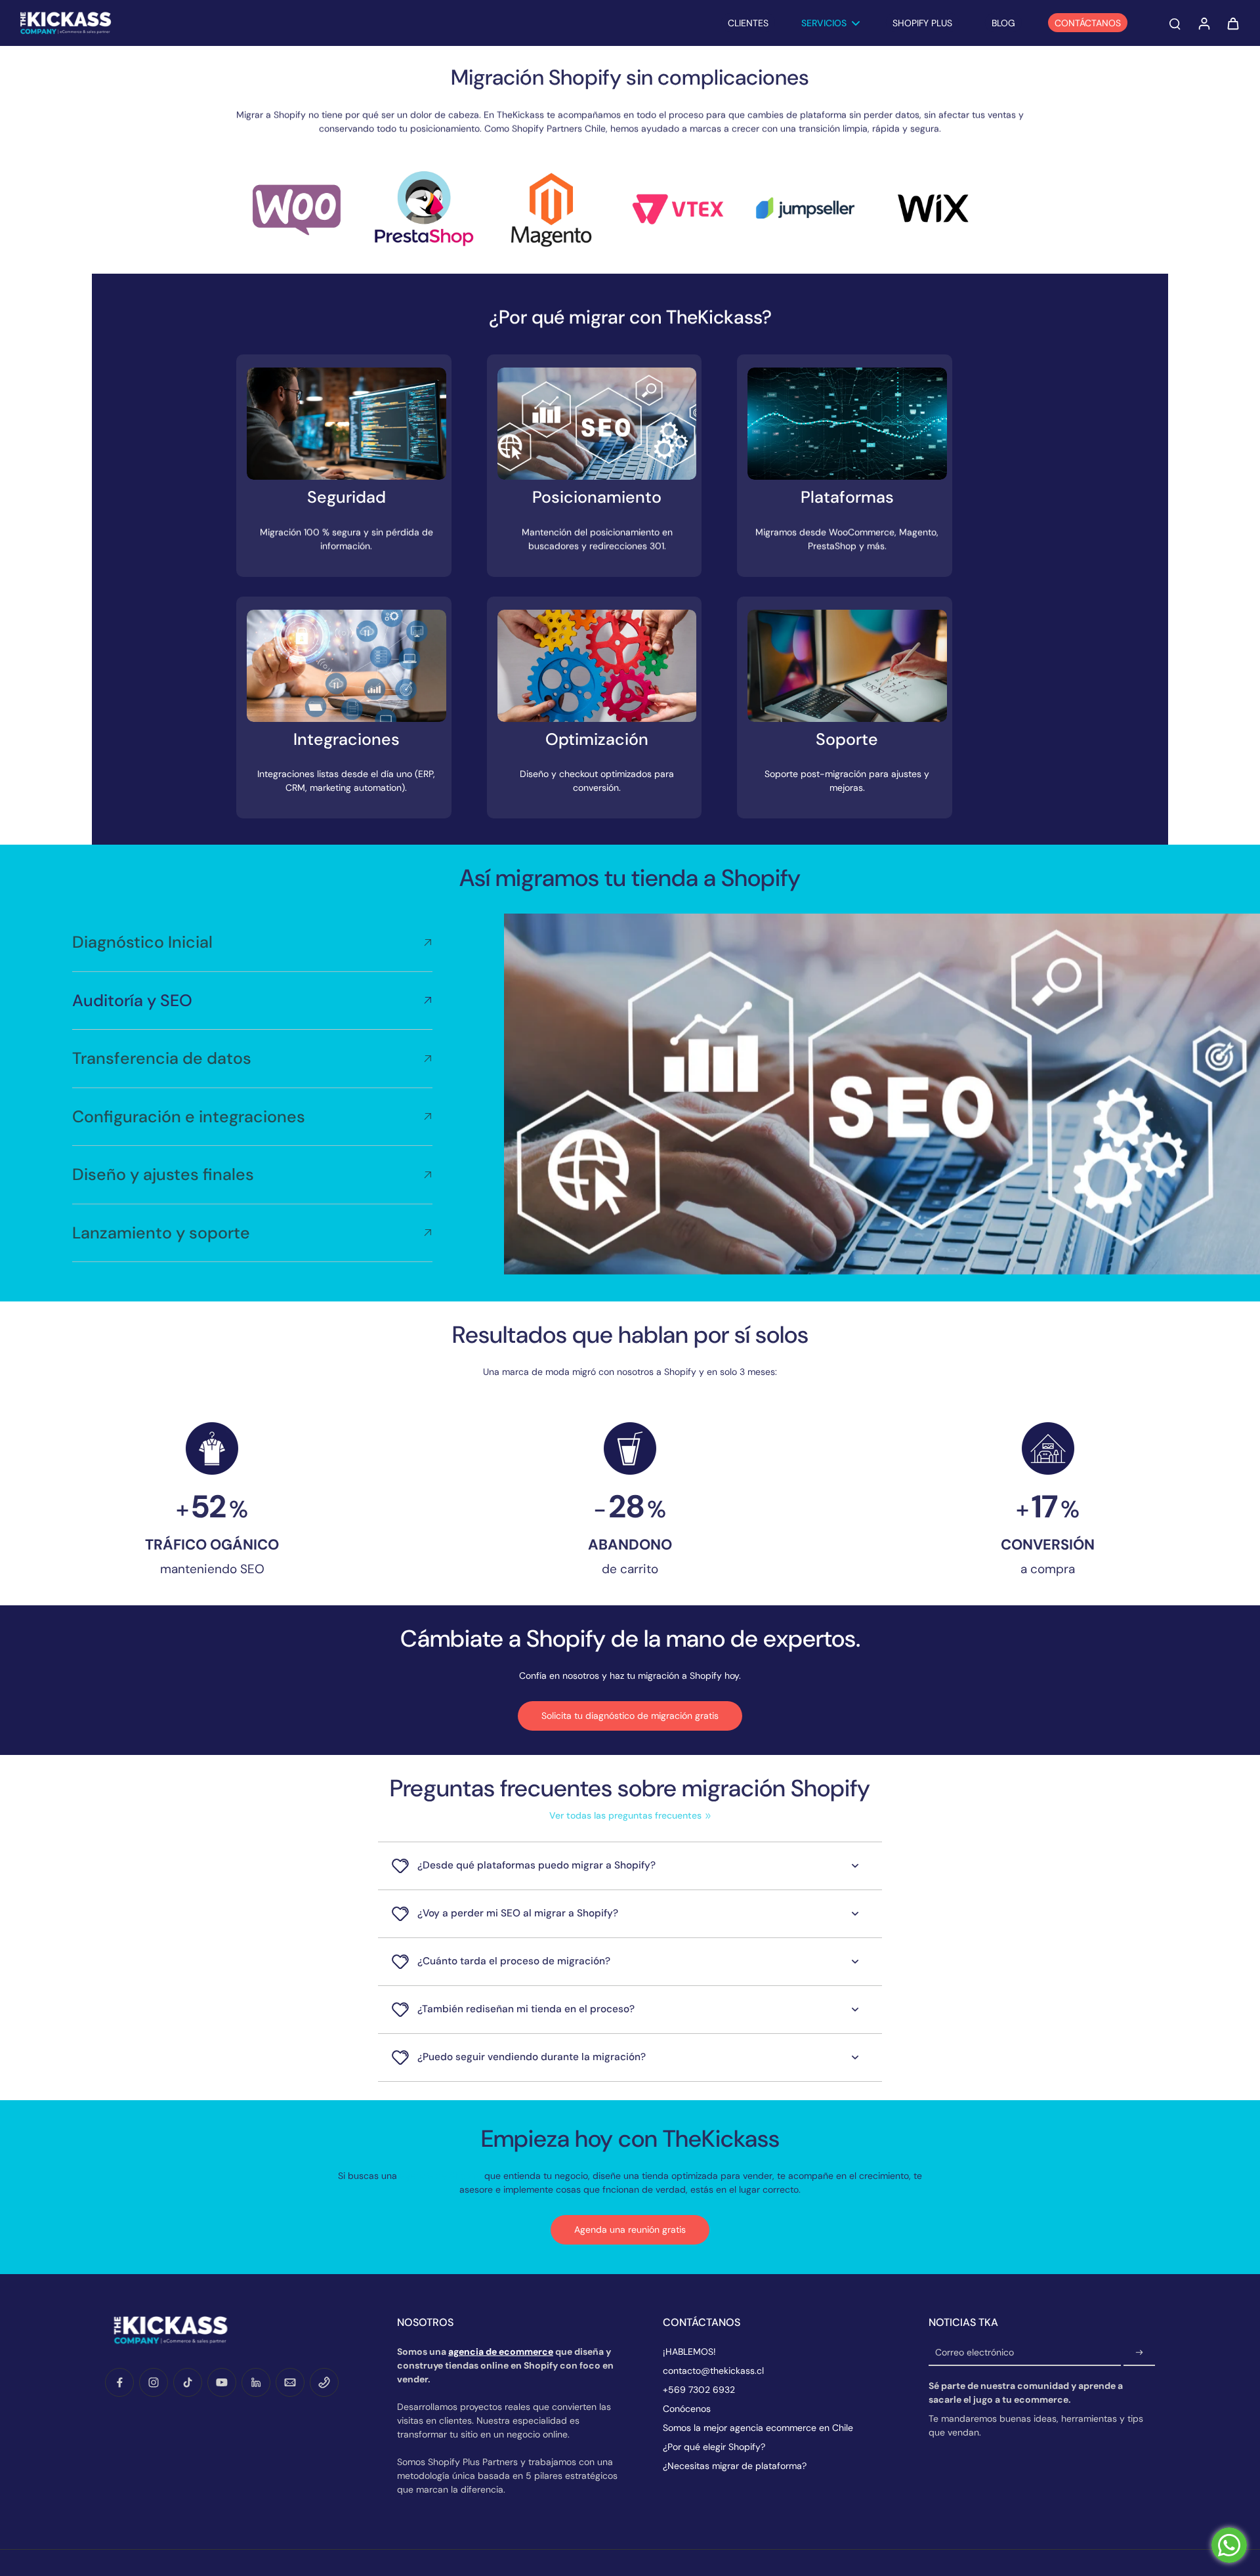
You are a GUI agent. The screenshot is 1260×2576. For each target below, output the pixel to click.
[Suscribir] (1139, 2353)
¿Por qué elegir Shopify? (714, 2447)
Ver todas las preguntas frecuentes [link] (625, 1815)
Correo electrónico (975, 2353)
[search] (1175, 23)
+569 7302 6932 (699, 2390)
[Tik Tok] (188, 2382)
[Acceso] (1204, 23)
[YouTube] (222, 2382)
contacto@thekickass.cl (713, 2371)
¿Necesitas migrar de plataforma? (735, 2466)
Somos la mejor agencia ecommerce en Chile (758, 2428)
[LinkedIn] (256, 2382)
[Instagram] (154, 2382)
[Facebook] (119, 2382)
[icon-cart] (1232, 23)
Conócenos (687, 2409)
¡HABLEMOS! (689, 2352)
